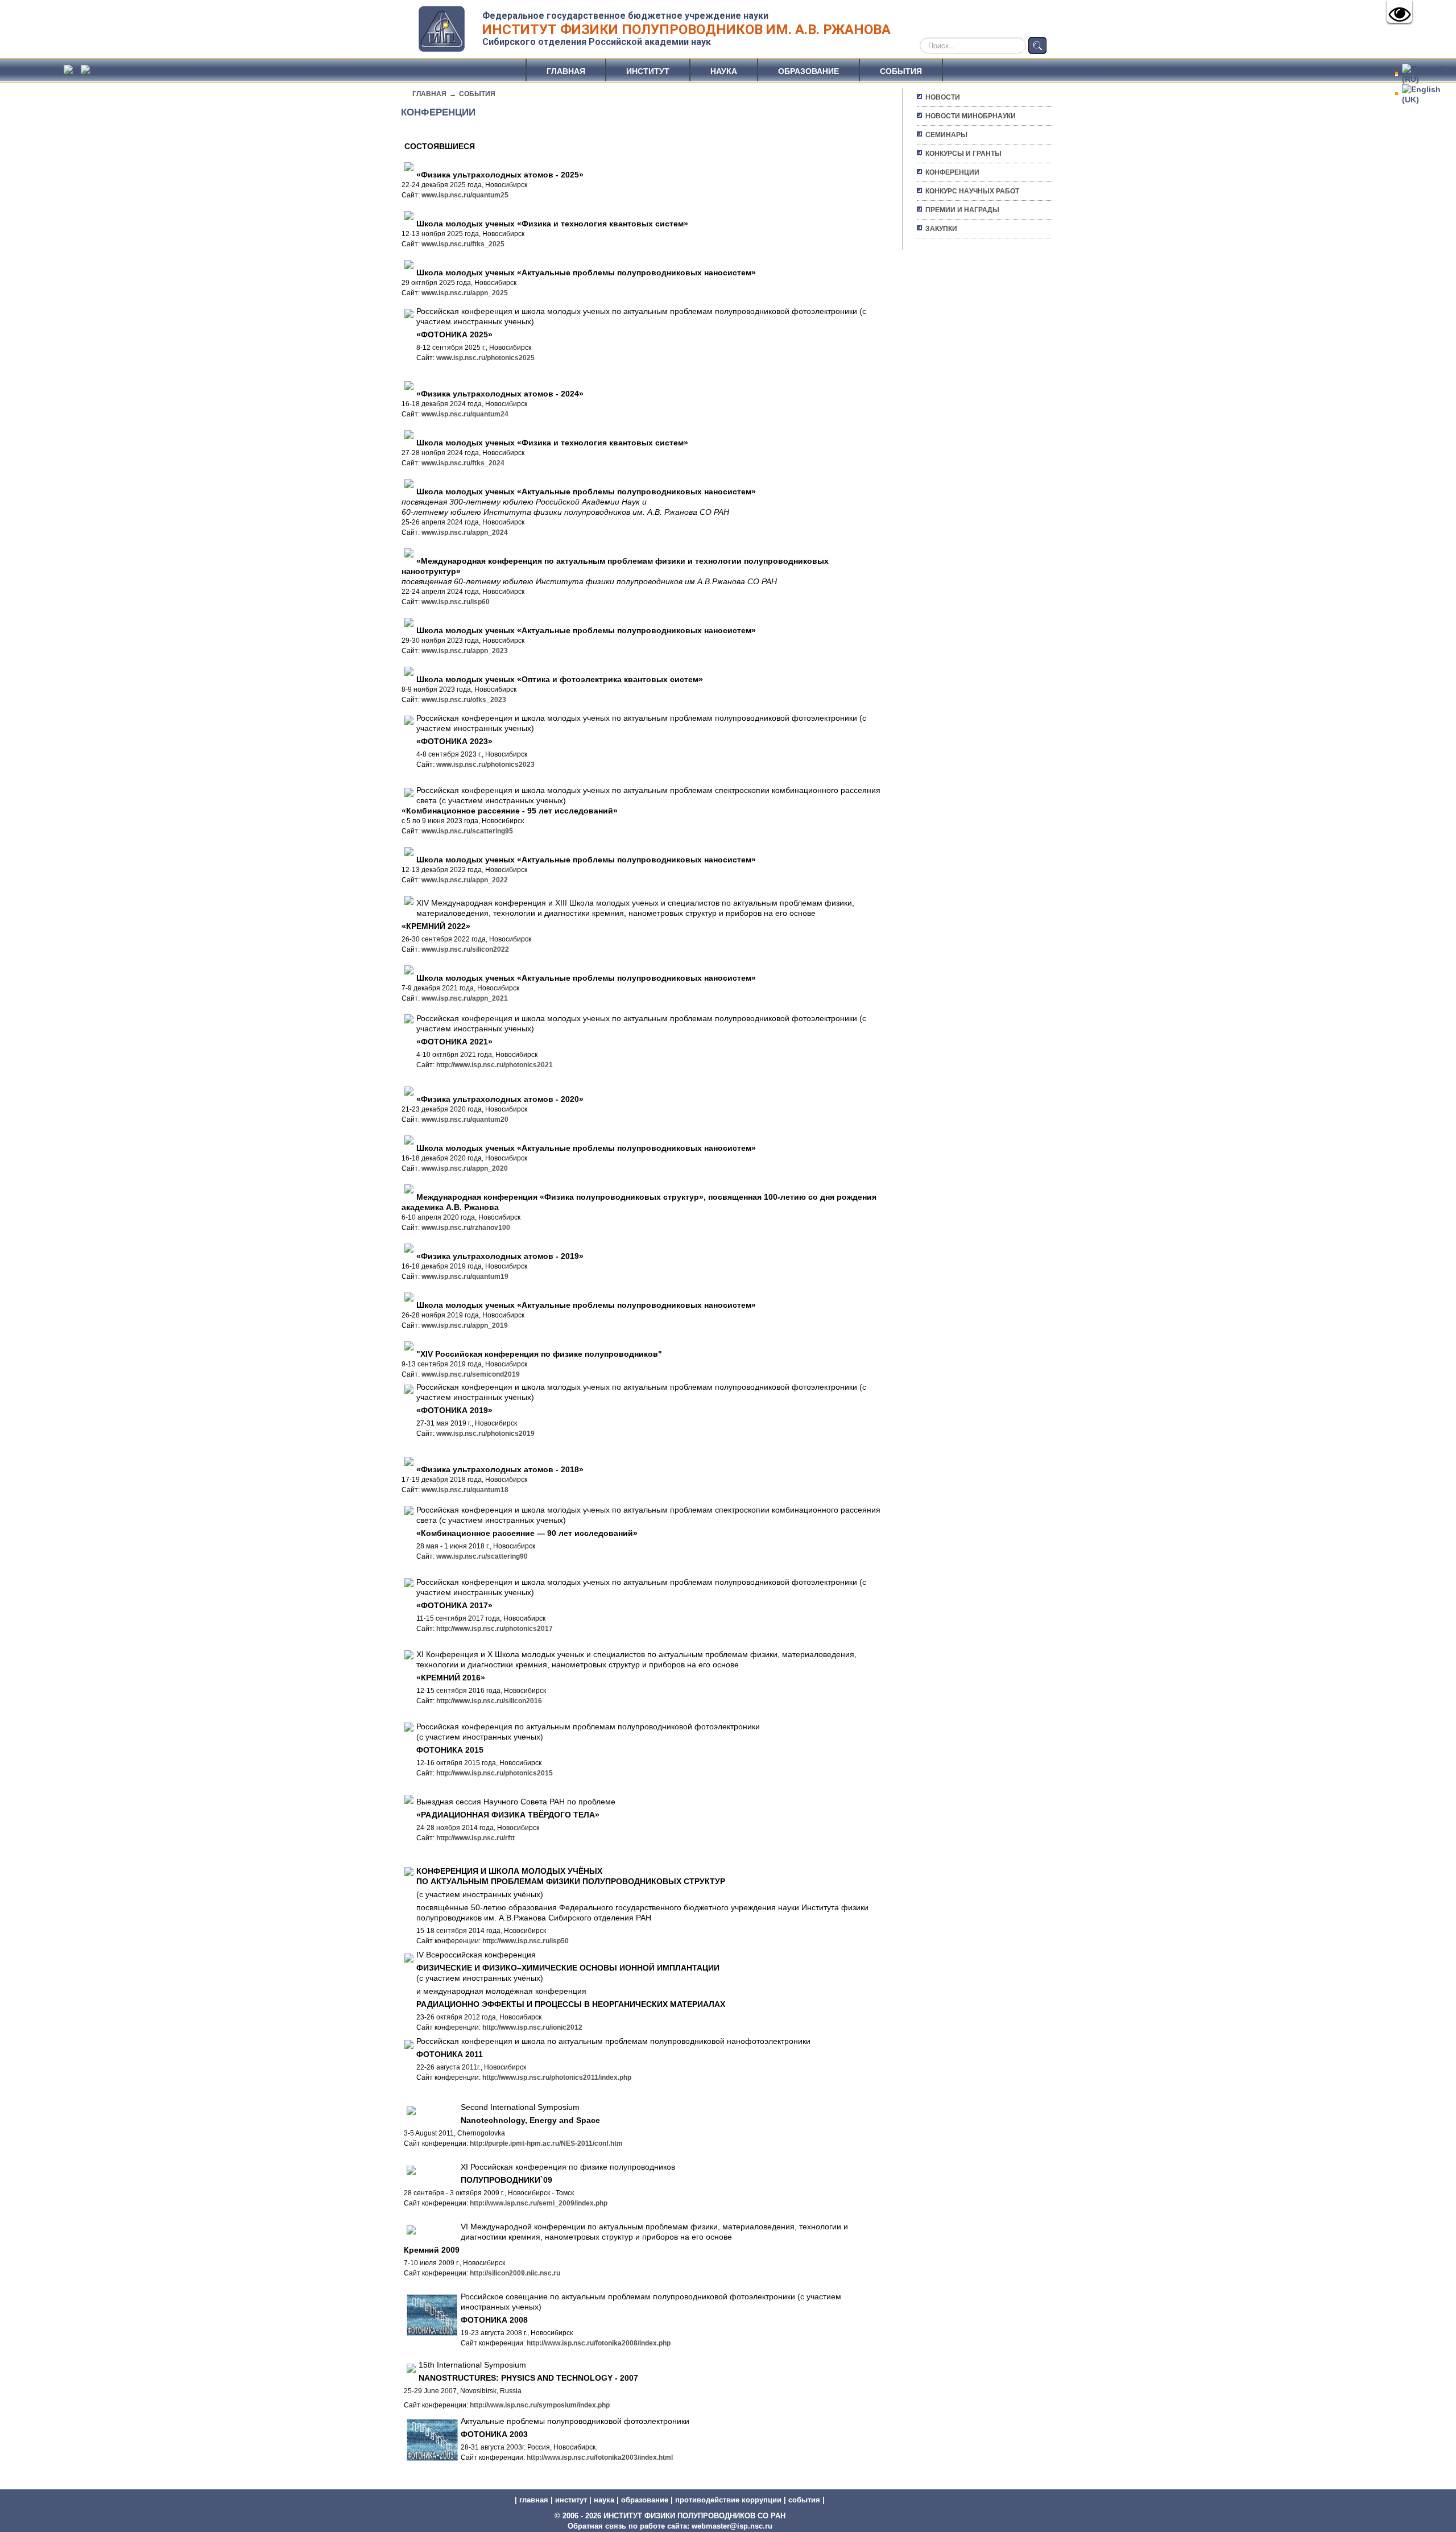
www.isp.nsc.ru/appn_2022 (465, 880)
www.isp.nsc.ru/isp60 (456, 602)
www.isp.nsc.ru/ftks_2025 (463, 244)
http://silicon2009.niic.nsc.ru (515, 2273)
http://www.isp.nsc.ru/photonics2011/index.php (557, 2077)
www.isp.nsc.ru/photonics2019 (485, 1434)
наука (604, 2500)
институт (571, 2500)
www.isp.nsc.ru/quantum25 (465, 195)
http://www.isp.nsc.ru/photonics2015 (495, 1773)
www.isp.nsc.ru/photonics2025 (485, 358)
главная (534, 2500)
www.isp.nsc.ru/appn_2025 (465, 293)
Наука (724, 71)
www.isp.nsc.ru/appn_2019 (465, 1325)
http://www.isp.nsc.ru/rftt (475, 1838)
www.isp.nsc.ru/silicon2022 (465, 949)
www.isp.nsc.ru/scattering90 (482, 1556)
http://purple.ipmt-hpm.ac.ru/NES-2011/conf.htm (546, 2143)
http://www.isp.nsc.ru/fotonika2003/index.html (600, 2457)
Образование (808, 71)
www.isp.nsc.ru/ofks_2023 (464, 700)
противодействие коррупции (728, 2500)
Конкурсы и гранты (963, 154)
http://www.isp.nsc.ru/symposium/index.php (540, 2405)
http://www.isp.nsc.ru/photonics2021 (495, 1065)
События (901, 71)
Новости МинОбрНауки (971, 116)
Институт (648, 71)
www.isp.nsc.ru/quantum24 (465, 414)
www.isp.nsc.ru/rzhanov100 (466, 1228)
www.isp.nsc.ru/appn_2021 (465, 998)
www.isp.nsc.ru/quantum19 (465, 1277)
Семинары (946, 135)
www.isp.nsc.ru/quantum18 (465, 1490)
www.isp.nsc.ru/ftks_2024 (463, 463)
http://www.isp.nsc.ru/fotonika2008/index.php (599, 2343)
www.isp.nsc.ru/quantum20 (465, 1120)
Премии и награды (962, 210)
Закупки (941, 229)
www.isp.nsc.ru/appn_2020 (465, 1168)
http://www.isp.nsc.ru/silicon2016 (489, 1701)
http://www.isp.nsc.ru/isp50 (526, 1941)
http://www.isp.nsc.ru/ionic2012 (532, 2027)
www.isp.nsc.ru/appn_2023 (465, 651)
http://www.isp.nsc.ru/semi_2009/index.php (539, 2203)
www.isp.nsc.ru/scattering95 (467, 831)
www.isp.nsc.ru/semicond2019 (471, 1374)
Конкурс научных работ (972, 191)
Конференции (952, 172)
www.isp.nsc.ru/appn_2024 (465, 532)
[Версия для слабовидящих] (1399, 11)
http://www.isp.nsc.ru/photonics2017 (495, 1629)
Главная (566, 71)
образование (645, 2500)
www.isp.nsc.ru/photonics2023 (485, 765)
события (804, 2500)
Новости (943, 97)
